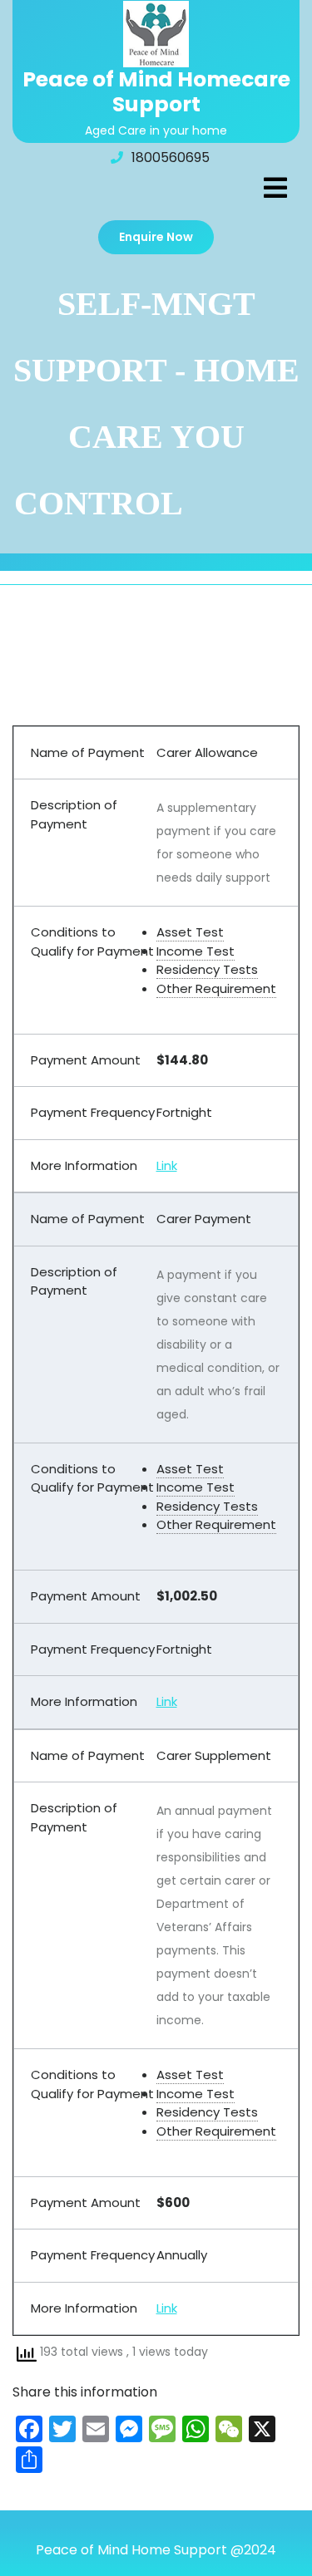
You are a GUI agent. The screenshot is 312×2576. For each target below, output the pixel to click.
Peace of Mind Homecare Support (156, 92)
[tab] (275, 188)
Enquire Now (156, 237)
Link (167, 1165)
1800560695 (171, 157)
